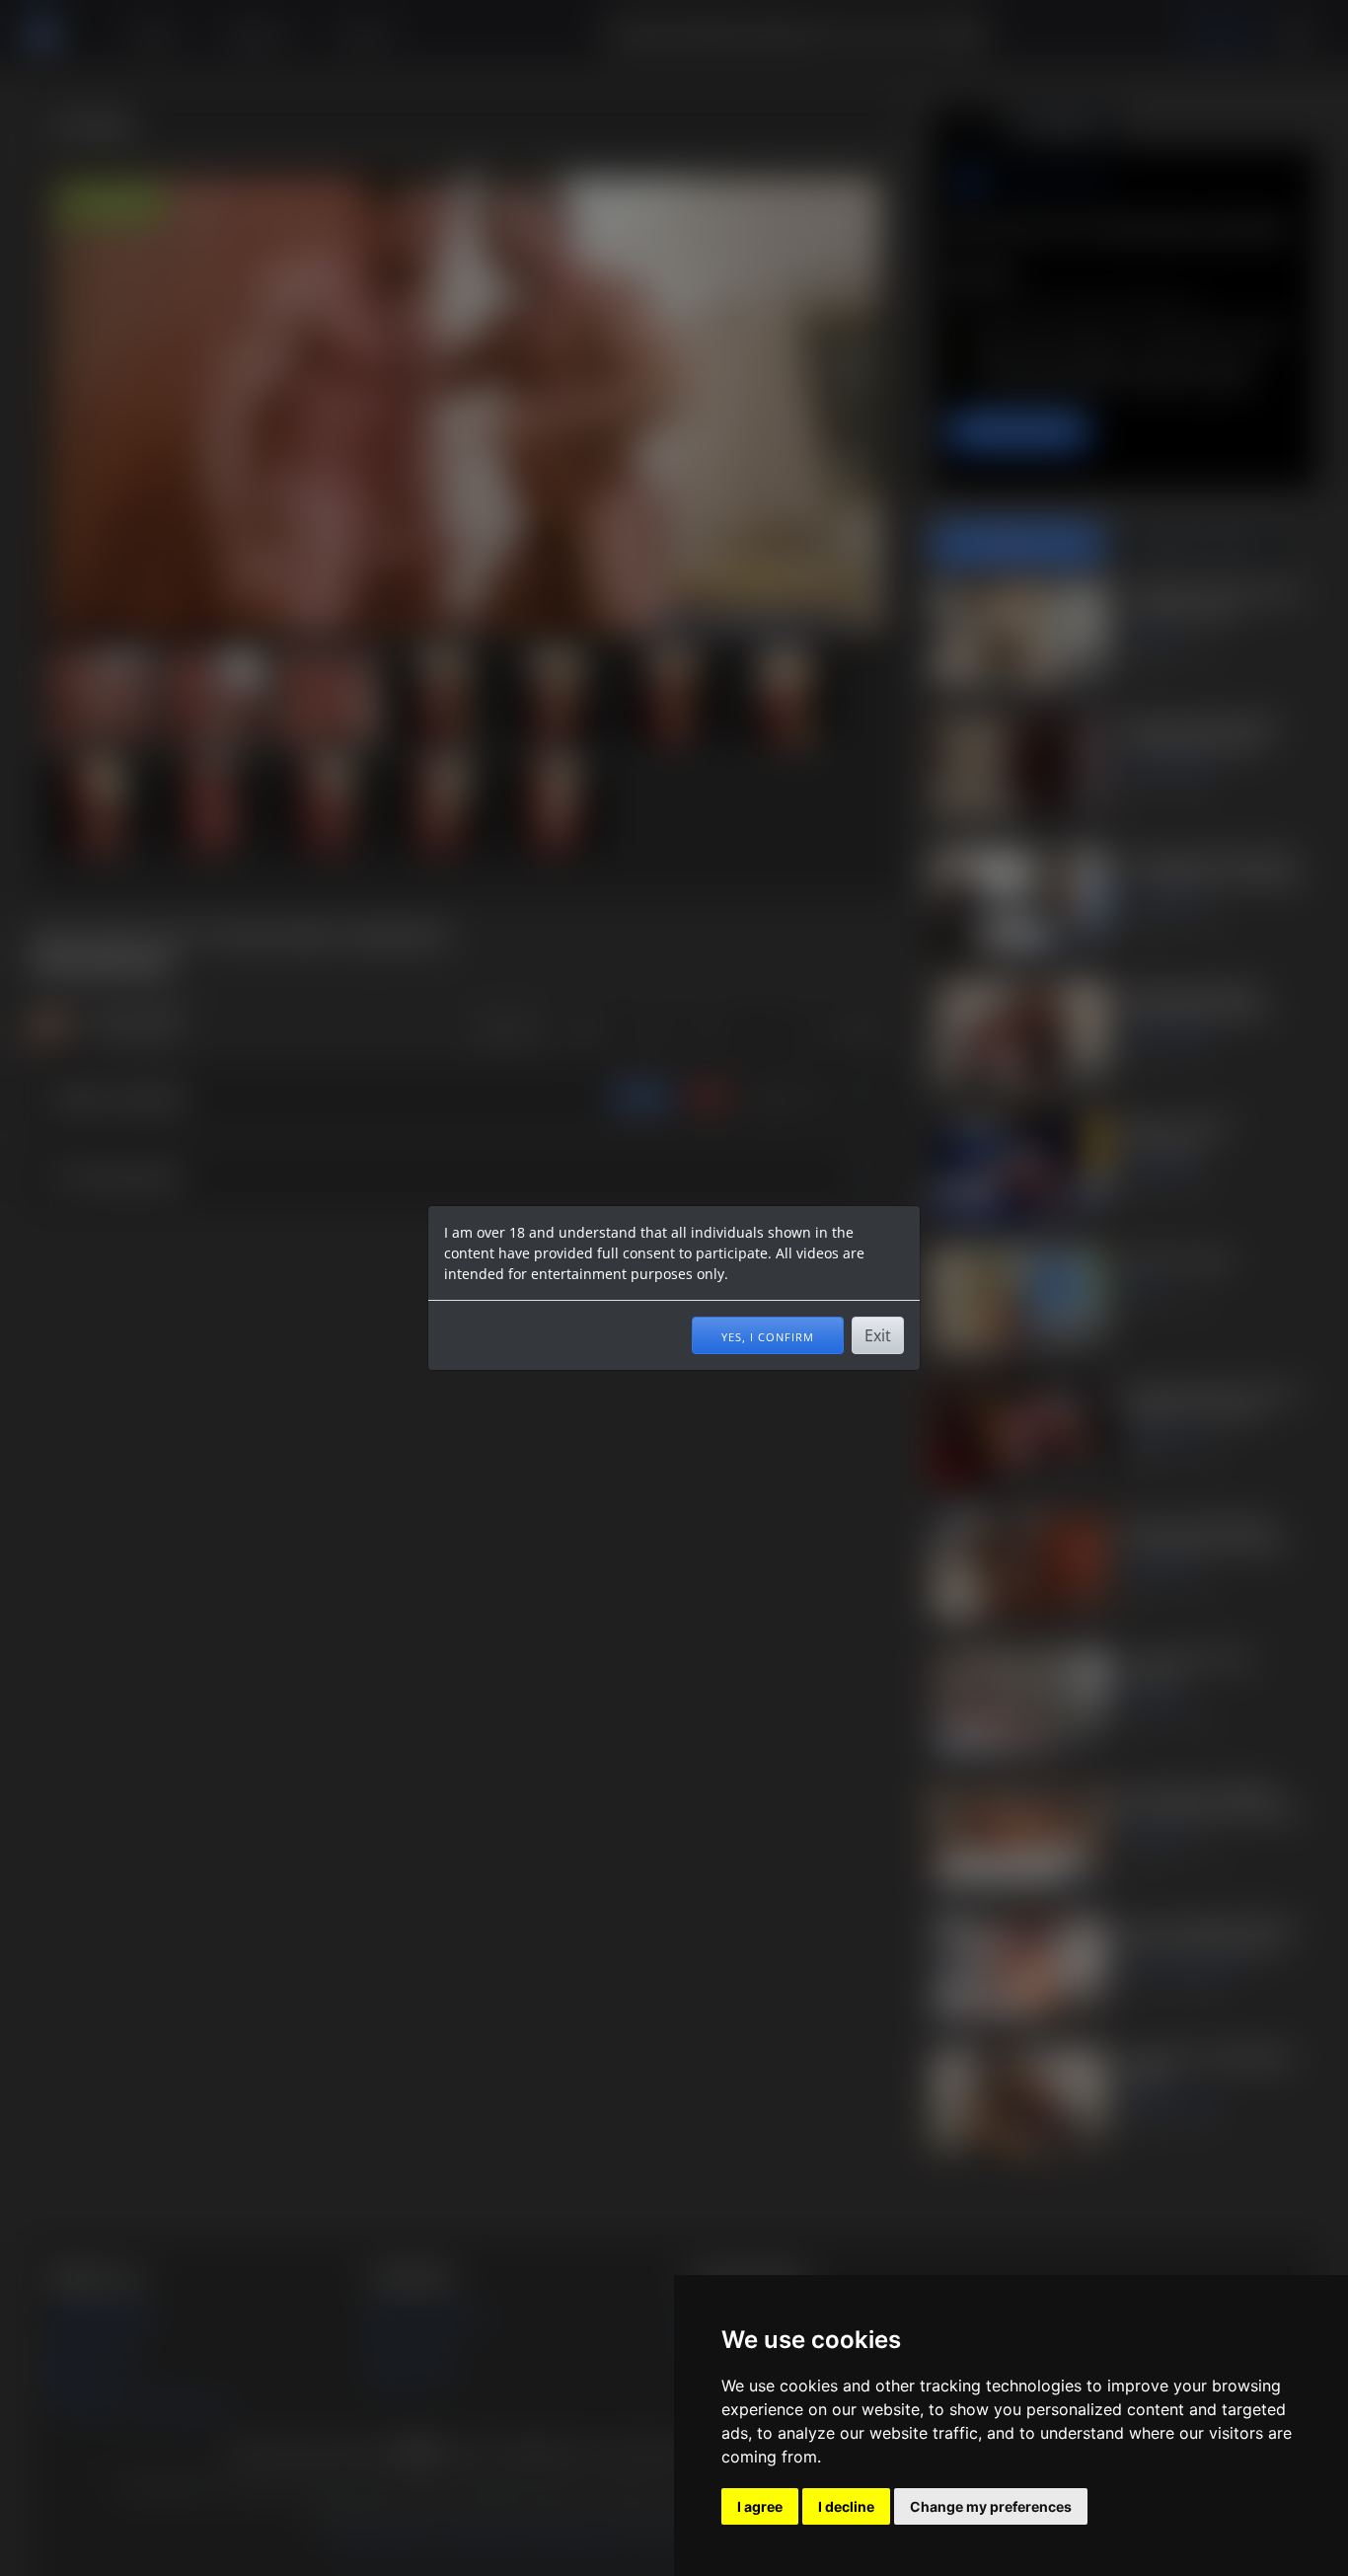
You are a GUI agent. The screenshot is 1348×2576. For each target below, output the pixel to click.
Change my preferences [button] (991, 2506)
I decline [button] (846, 2506)
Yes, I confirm (768, 1335)
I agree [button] (760, 2506)
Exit (878, 1335)
